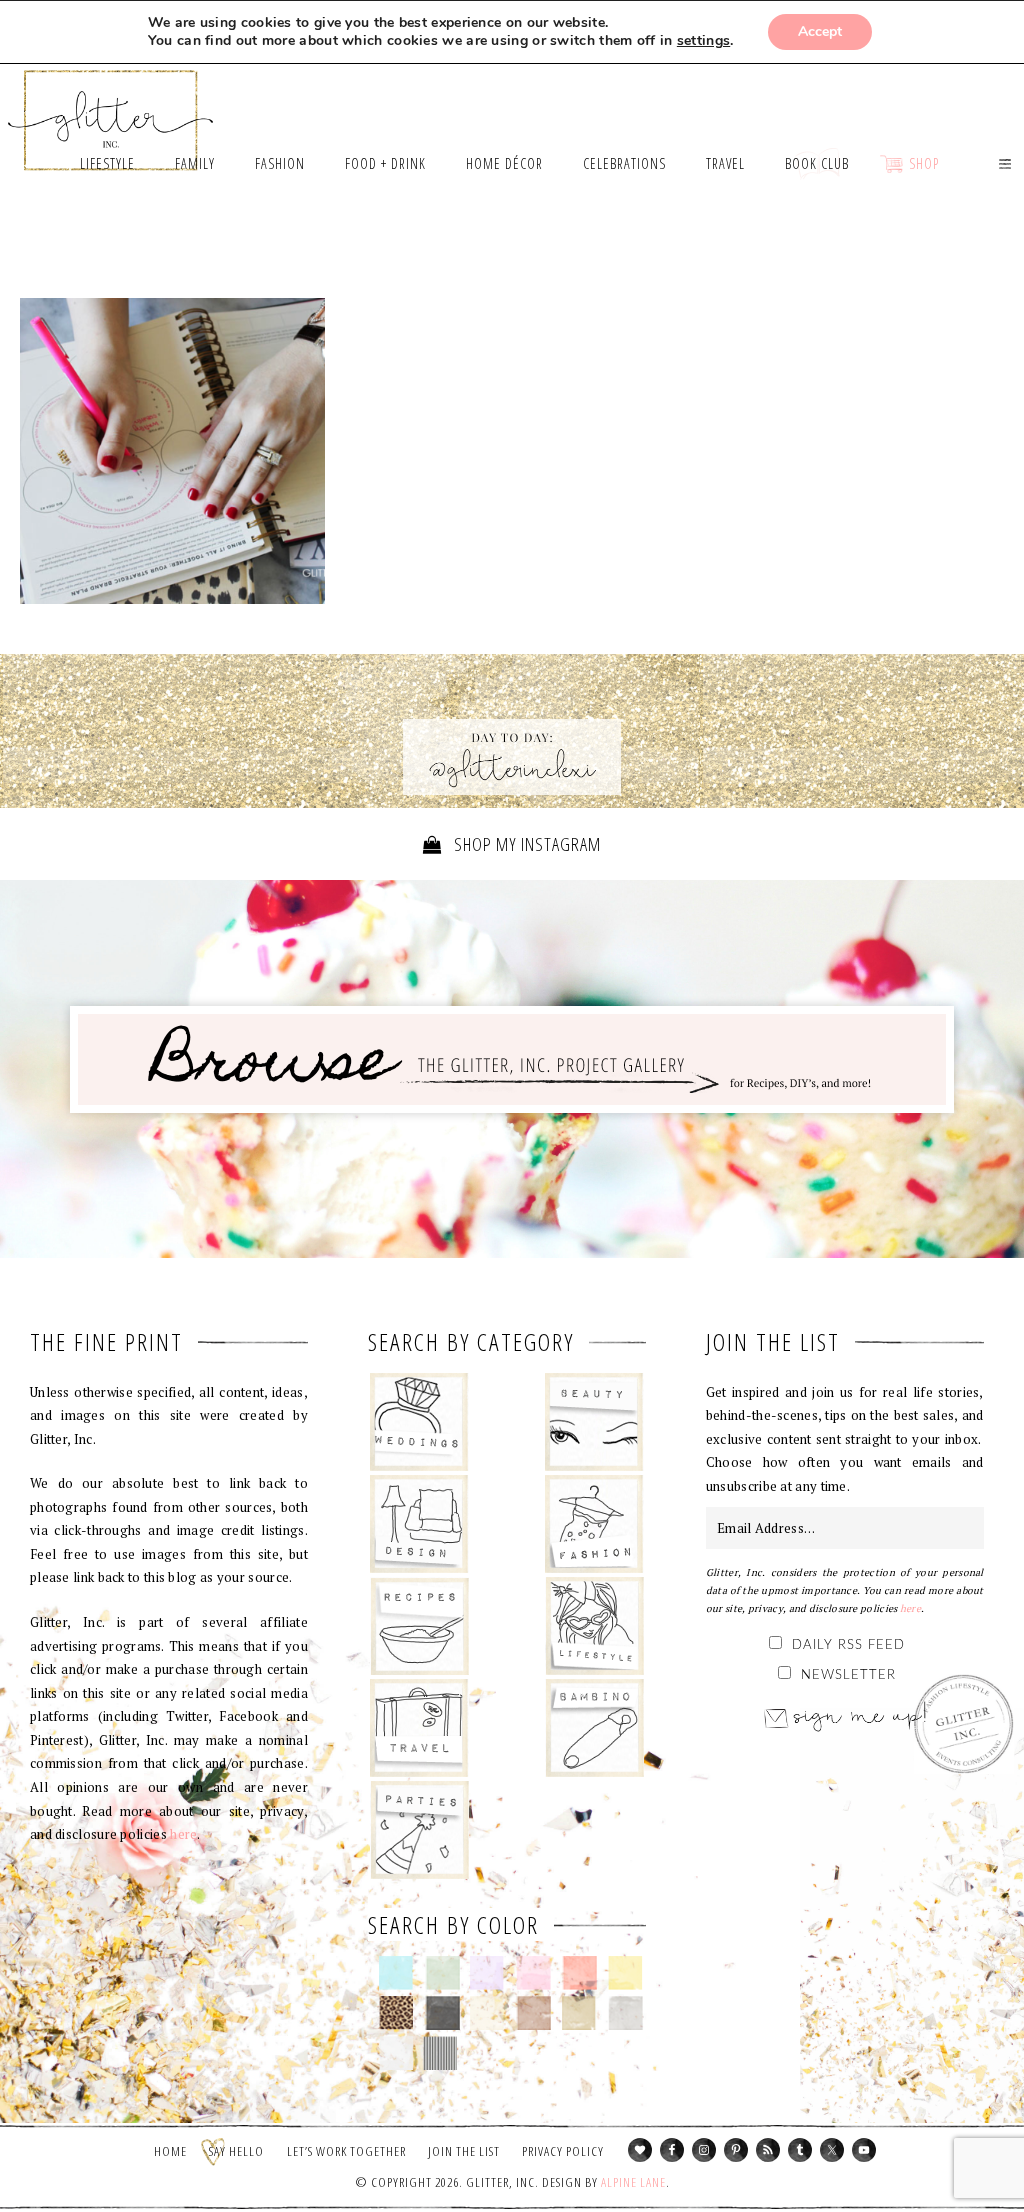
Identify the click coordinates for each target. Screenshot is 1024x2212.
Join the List (464, 2151)
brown (533, 2013)
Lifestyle (594, 1626)
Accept (820, 31)
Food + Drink (419, 1626)
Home (170, 2151)
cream (487, 2013)
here (183, 1834)
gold (579, 2013)
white (396, 2053)
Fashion (594, 1524)
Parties (419, 1830)
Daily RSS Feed (848, 1645)
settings (703, 41)
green (442, 1973)
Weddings (419, 1422)
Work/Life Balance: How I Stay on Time (172, 451)
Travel (419, 1728)
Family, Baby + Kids (594, 1728)
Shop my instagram (525, 844)
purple (487, 1973)
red (579, 1973)
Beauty (594, 1422)
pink (533, 1973)
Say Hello (236, 2151)
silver (625, 2013)
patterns (440, 2053)
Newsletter (848, 1675)
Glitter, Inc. (111, 111)
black (442, 2013)
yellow (625, 1973)
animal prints (396, 2013)
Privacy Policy (563, 2151)
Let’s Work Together (346, 2151)
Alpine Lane (633, 2182)
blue (396, 1973)
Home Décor (419, 1524)
